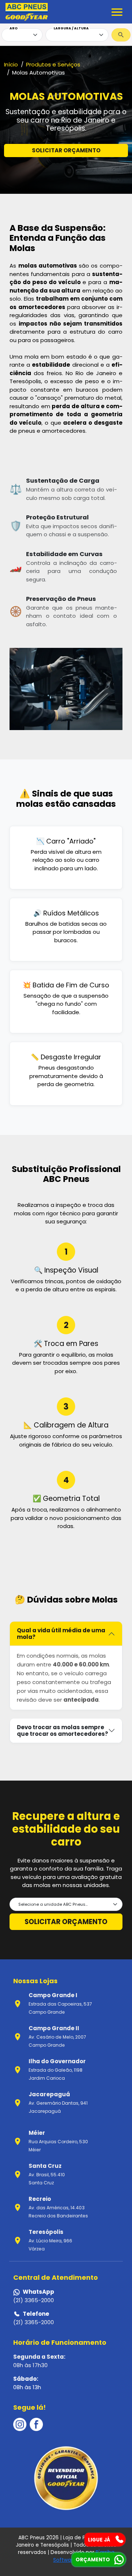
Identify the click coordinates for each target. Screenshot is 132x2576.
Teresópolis (46, 2232)
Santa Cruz (45, 2166)
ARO (14, 28)
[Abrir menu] (117, 12)
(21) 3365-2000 (34, 2300)
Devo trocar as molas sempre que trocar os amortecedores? (63, 1730)
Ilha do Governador (57, 2061)
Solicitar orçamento (66, 150)
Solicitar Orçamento (66, 1922)
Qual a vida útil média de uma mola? (61, 1634)
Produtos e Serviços (53, 64)
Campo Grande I (53, 1995)
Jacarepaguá (49, 2094)
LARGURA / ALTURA (71, 28)
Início (11, 64)
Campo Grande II (54, 2028)
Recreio (40, 2199)
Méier (37, 2133)
